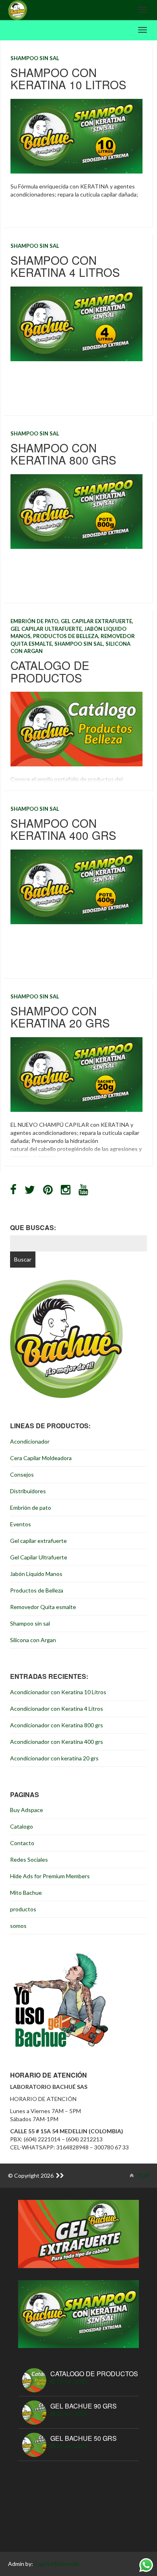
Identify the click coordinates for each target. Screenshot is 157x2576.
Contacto (22, 1843)
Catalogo (22, 1826)
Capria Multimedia (57, 2564)
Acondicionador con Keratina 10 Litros (58, 1692)
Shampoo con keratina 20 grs (60, 1017)
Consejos (22, 1474)
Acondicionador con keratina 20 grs (54, 1758)
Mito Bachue (26, 1893)
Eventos (21, 1524)
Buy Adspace (27, 1810)
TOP (142, 2175)
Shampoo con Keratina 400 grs (63, 829)
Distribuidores (28, 1491)
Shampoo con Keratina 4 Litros (65, 266)
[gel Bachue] (78, 2233)
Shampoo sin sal (35, 58)
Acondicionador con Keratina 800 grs (57, 1725)
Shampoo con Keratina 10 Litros (68, 78)
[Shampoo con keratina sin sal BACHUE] (78, 2313)
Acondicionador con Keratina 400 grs (57, 1742)
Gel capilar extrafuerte (96, 621)
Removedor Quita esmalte (43, 1607)
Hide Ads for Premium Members (50, 1876)
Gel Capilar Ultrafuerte (46, 629)
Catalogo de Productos (50, 671)
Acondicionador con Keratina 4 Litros (57, 1709)
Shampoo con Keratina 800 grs (63, 454)
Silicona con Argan (33, 1640)
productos (23, 1909)
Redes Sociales (29, 1859)
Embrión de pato (34, 621)
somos (18, 1926)
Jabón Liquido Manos (36, 1574)
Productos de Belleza (66, 636)
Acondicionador (30, 1441)
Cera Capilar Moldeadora (41, 1458)
